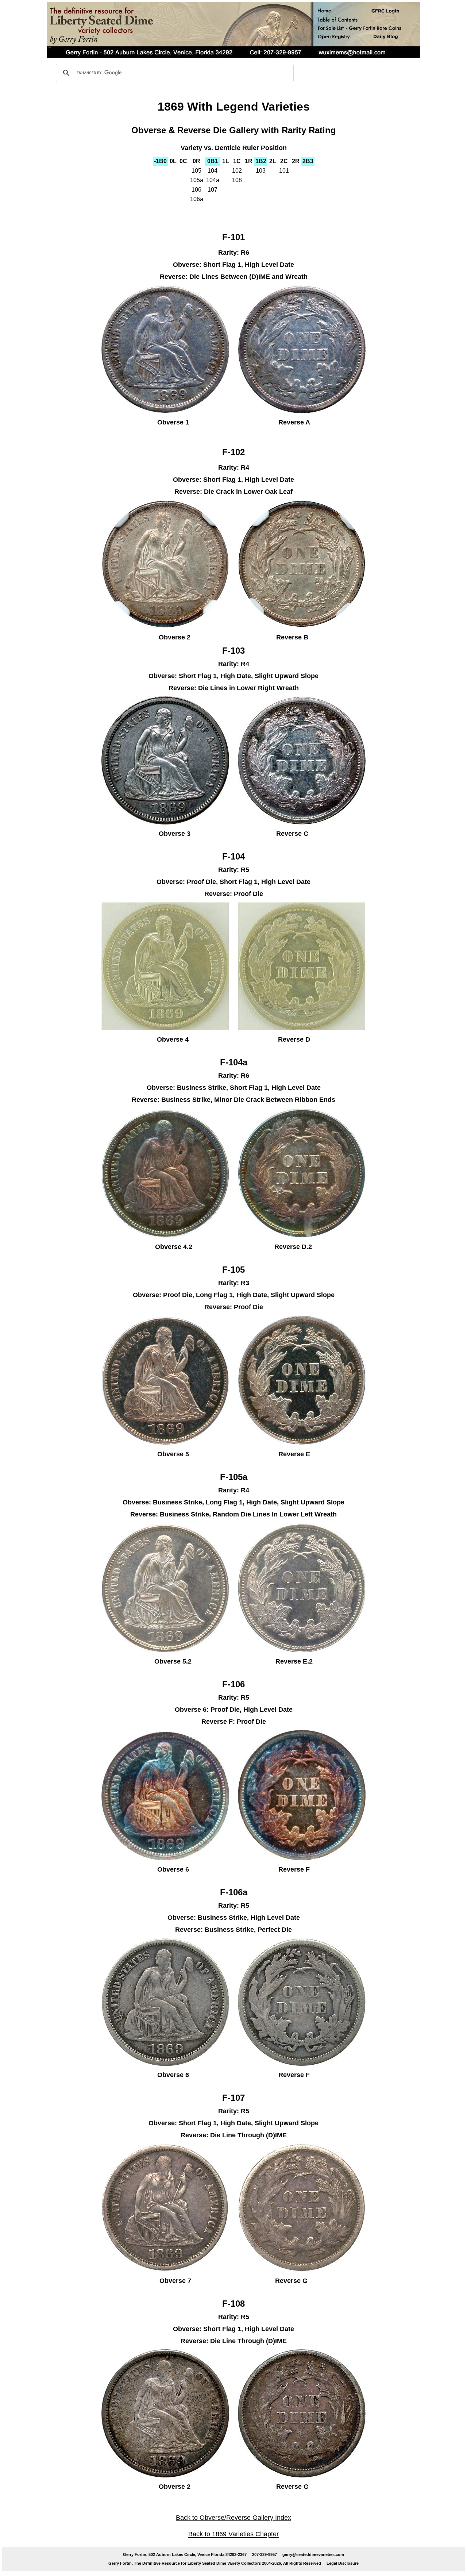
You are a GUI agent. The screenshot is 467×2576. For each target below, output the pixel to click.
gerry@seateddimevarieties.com (313, 2554)
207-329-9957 (265, 2554)
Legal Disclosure (343, 2563)
